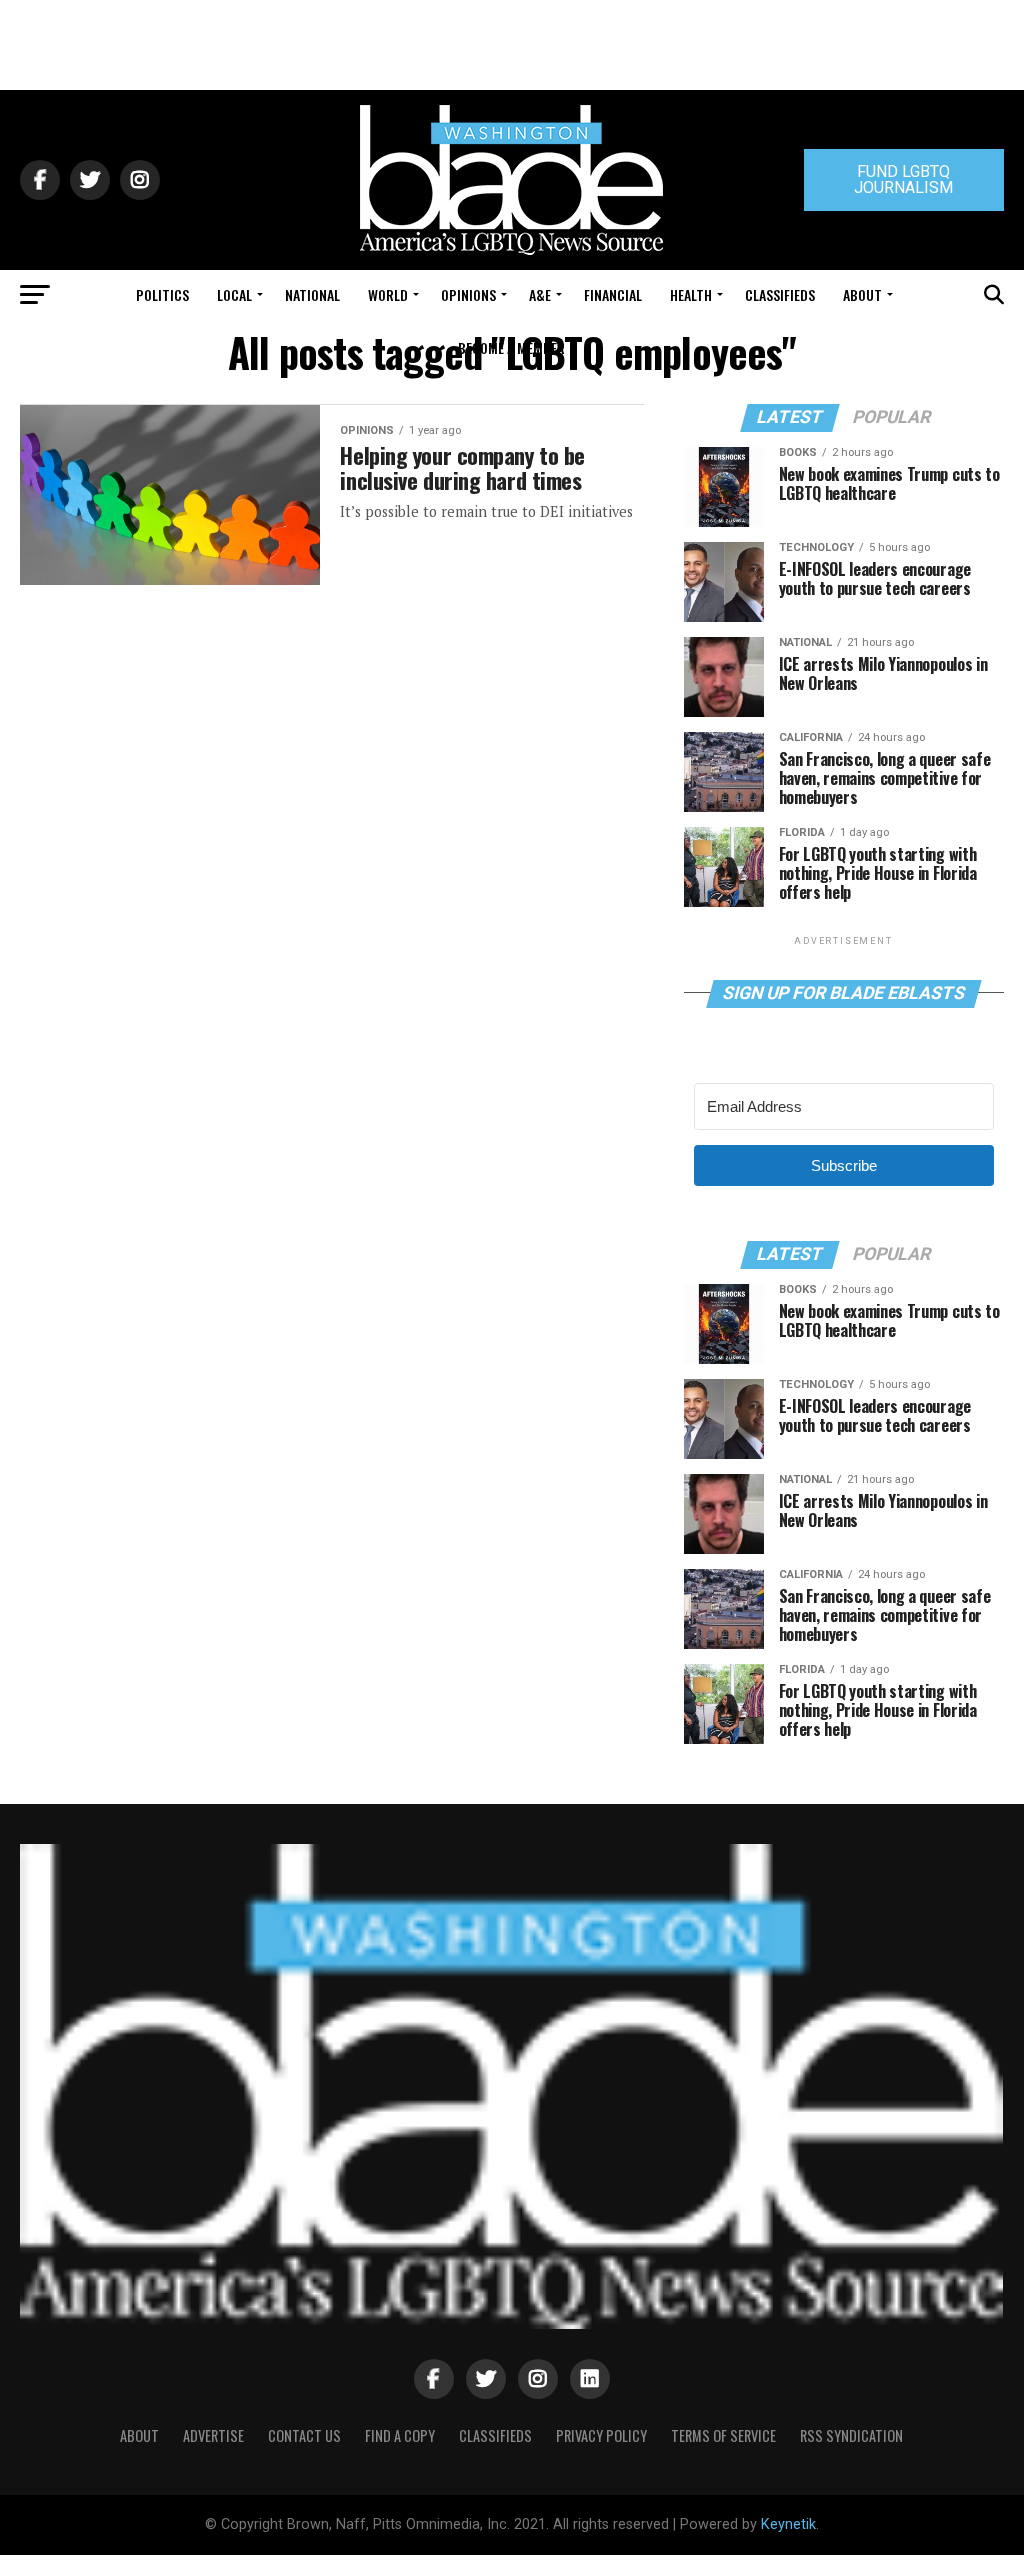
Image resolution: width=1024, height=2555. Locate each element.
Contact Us (304, 2435)
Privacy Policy (601, 2435)
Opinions (468, 294)
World (388, 294)
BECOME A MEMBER (511, 347)
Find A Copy (400, 2435)
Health (691, 294)
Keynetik (788, 2524)
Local (234, 294)
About (862, 294)
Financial (613, 294)
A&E (540, 294)
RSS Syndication (851, 2435)
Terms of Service (723, 2435)
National (312, 294)
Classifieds (780, 294)
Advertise (213, 2435)
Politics (162, 294)
